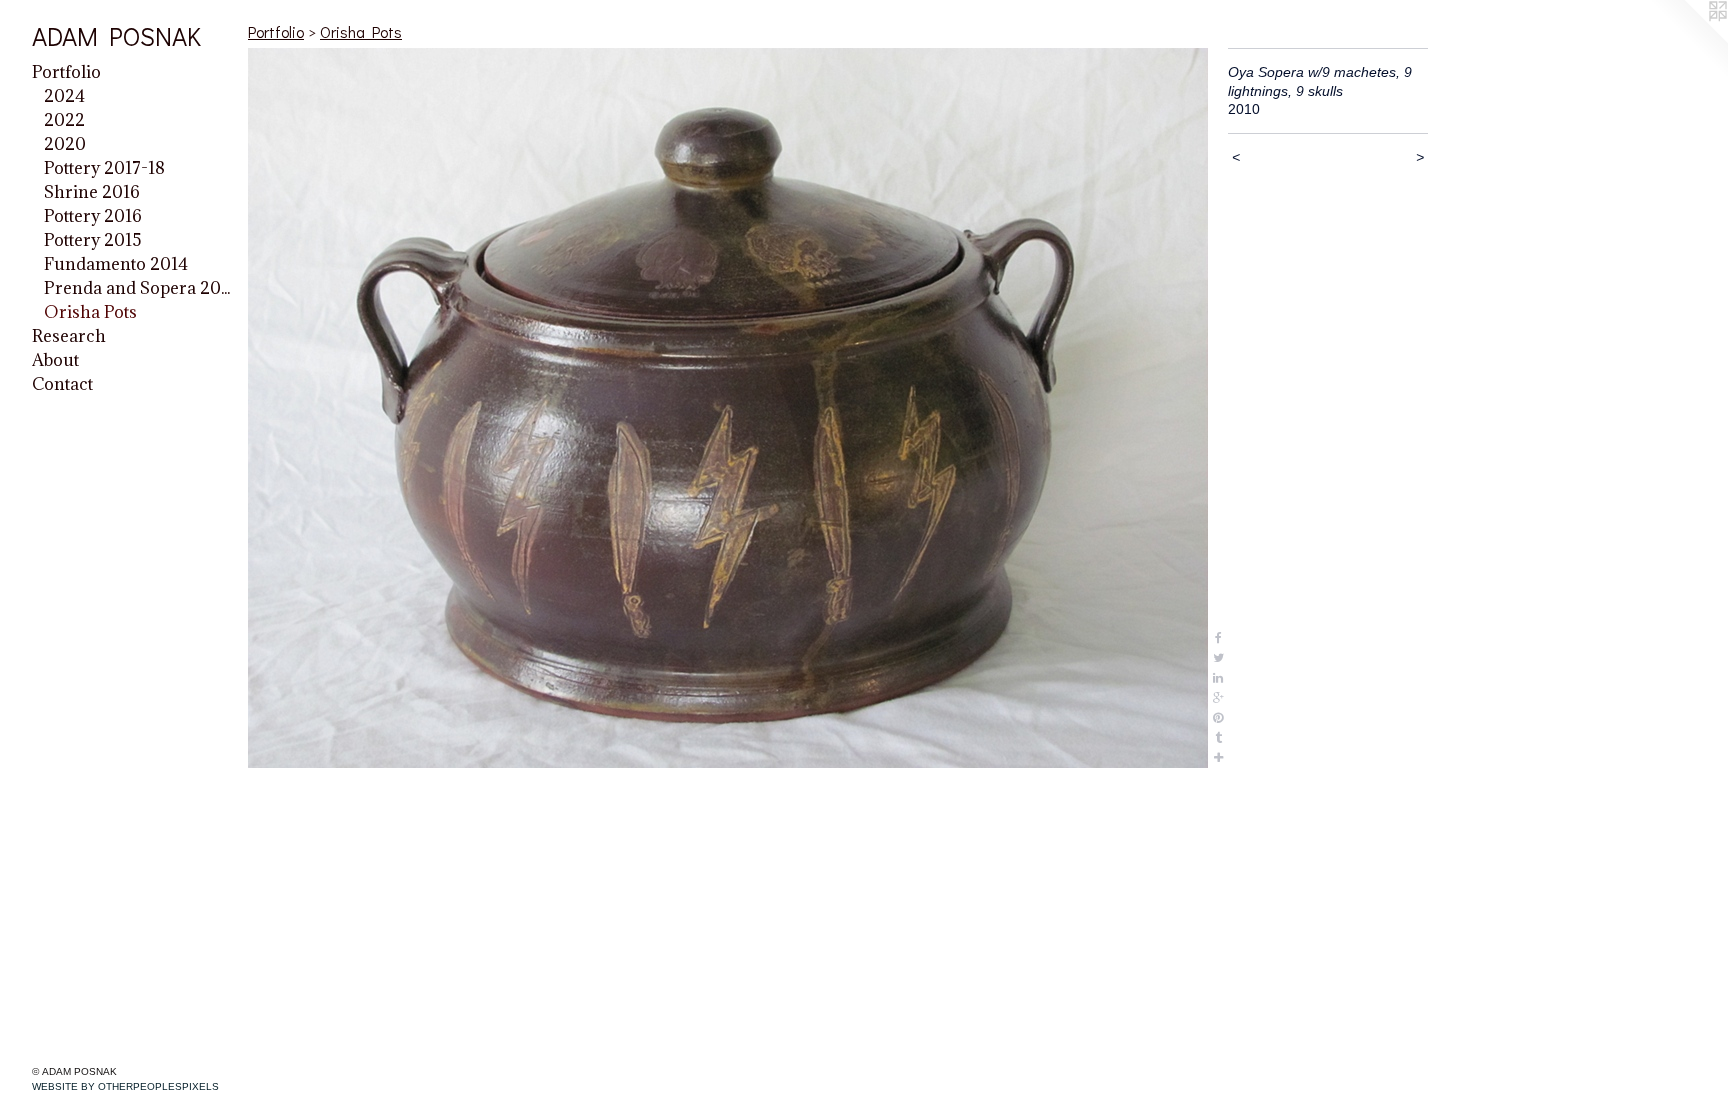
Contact (62, 384)
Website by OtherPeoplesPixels (125, 1086)
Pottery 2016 (93, 216)
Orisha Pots (90, 312)
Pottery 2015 (93, 240)
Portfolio (66, 72)
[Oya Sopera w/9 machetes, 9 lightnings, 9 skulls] (728, 408)
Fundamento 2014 (116, 264)
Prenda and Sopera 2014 (138, 288)
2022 (64, 120)
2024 (64, 96)
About (55, 360)
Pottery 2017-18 (104, 168)
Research (69, 336)
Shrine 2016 (92, 192)
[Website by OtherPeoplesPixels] (1688, 40)
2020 (65, 144)
